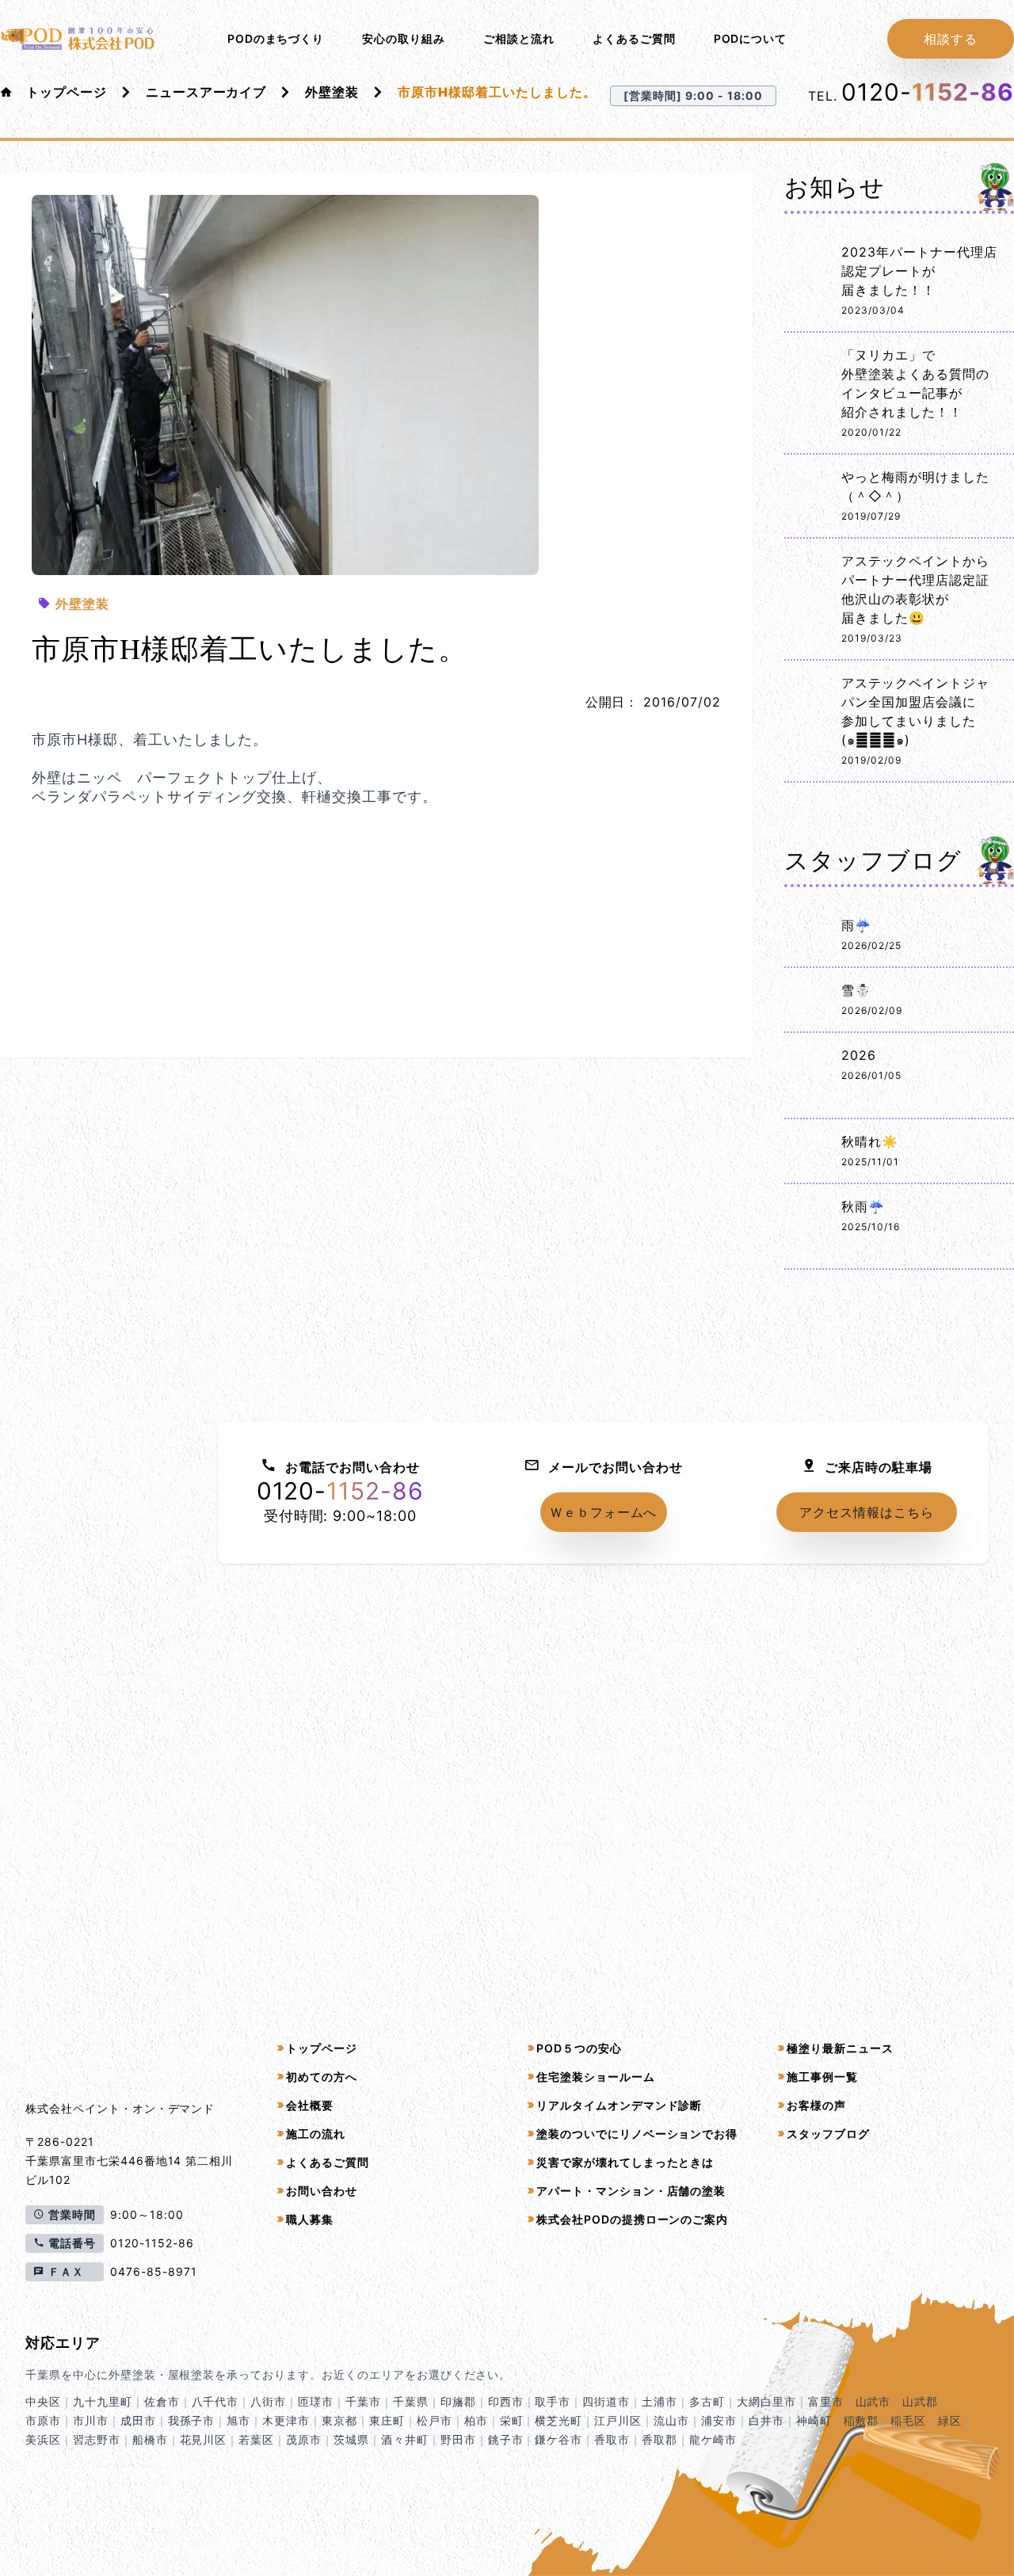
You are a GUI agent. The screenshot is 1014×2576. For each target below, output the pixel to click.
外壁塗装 (332, 92)
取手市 (553, 2401)
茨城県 (351, 2439)
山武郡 (920, 2401)
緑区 (950, 2420)
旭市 (238, 2420)
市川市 (91, 2420)
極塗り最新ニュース (840, 2048)
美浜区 (43, 2439)
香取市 (612, 2439)
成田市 (138, 2420)
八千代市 (215, 2401)
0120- (928, 92)
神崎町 (814, 2420)
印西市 (506, 2401)
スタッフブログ (828, 2134)
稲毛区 (908, 2420)
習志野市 (97, 2439)
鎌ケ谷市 (558, 2439)
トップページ (67, 92)
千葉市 (363, 2401)
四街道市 (606, 2401)
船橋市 (150, 2439)
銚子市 (506, 2439)
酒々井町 (405, 2439)
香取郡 (659, 2439)
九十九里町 (103, 2401)
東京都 (339, 2420)
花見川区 (204, 2439)
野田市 (458, 2439)
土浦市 (659, 2401)
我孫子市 (192, 2420)
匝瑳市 (316, 2401)
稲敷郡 (862, 2420)
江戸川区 (618, 2420)
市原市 (43, 2420)
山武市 (873, 2401)
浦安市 (719, 2420)
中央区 (43, 2401)
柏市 (476, 2420)
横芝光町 (558, 2420)
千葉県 (411, 2401)
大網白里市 (766, 2401)
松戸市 (435, 2420)
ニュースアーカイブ (206, 92)
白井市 (766, 2420)
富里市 (826, 2401)
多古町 (707, 2401)
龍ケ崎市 (713, 2439)
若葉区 (256, 2439)
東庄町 (387, 2420)
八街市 (268, 2401)
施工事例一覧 (822, 2077)
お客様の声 (816, 2105)
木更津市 (286, 2420)
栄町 (512, 2420)
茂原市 (304, 2439)
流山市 (671, 2420)
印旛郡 (458, 2401)
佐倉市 (162, 2401)
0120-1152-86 (152, 2243)
